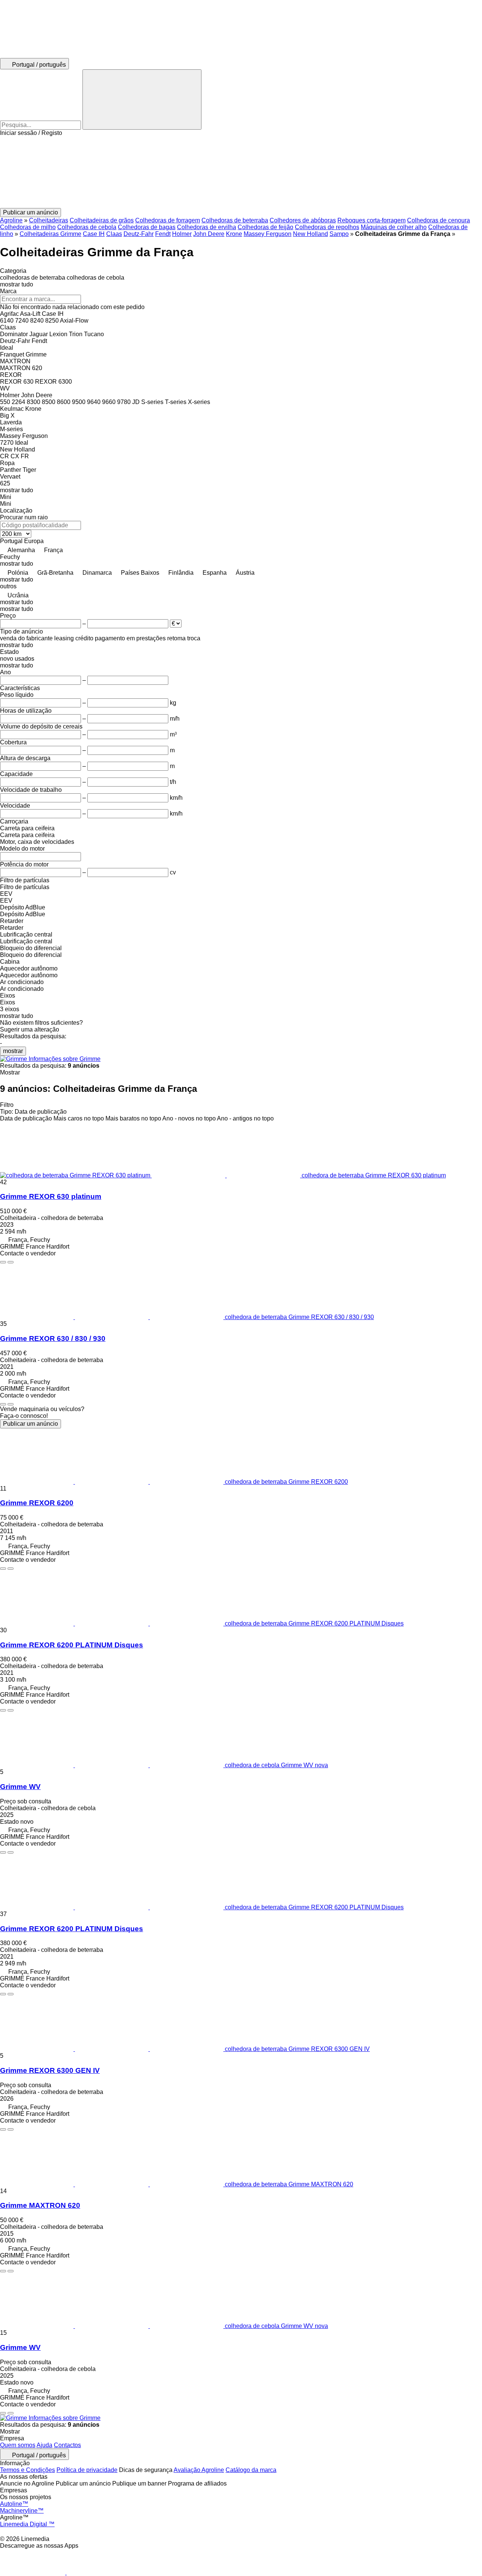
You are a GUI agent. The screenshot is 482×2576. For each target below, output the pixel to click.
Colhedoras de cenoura (439, 220)
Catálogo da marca (251, 2470)
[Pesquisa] (142, 99)
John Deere (209, 234)
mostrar (13, 1051)
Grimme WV (20, 1787)
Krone (234, 234)
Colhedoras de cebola (87, 227)
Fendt (163, 234)
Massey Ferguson (268, 234)
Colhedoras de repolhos (327, 227)
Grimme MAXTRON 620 (40, 2205)
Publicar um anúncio (31, 1424)
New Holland (310, 234)
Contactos (67, 2445)
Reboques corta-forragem (371, 220)
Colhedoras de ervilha (207, 227)
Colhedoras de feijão (265, 227)
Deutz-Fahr (139, 234)
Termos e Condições (27, 2470)
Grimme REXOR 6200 (37, 1503)
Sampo (339, 234)
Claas (114, 234)
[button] (241, 172)
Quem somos (18, 2445)
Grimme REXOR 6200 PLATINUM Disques (72, 1645)
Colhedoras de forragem (168, 220)
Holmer (182, 234)
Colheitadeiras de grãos (102, 220)
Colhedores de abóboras (303, 220)
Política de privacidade (87, 2470)
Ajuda (44, 2445)
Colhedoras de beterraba (235, 220)
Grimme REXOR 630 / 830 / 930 (53, 1339)
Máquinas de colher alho (394, 227)
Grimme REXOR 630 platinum (51, 1196)
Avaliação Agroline (199, 2470)
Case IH (94, 234)
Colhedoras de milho (28, 227)
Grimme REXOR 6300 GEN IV (50, 2070)
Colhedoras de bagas (147, 227)
